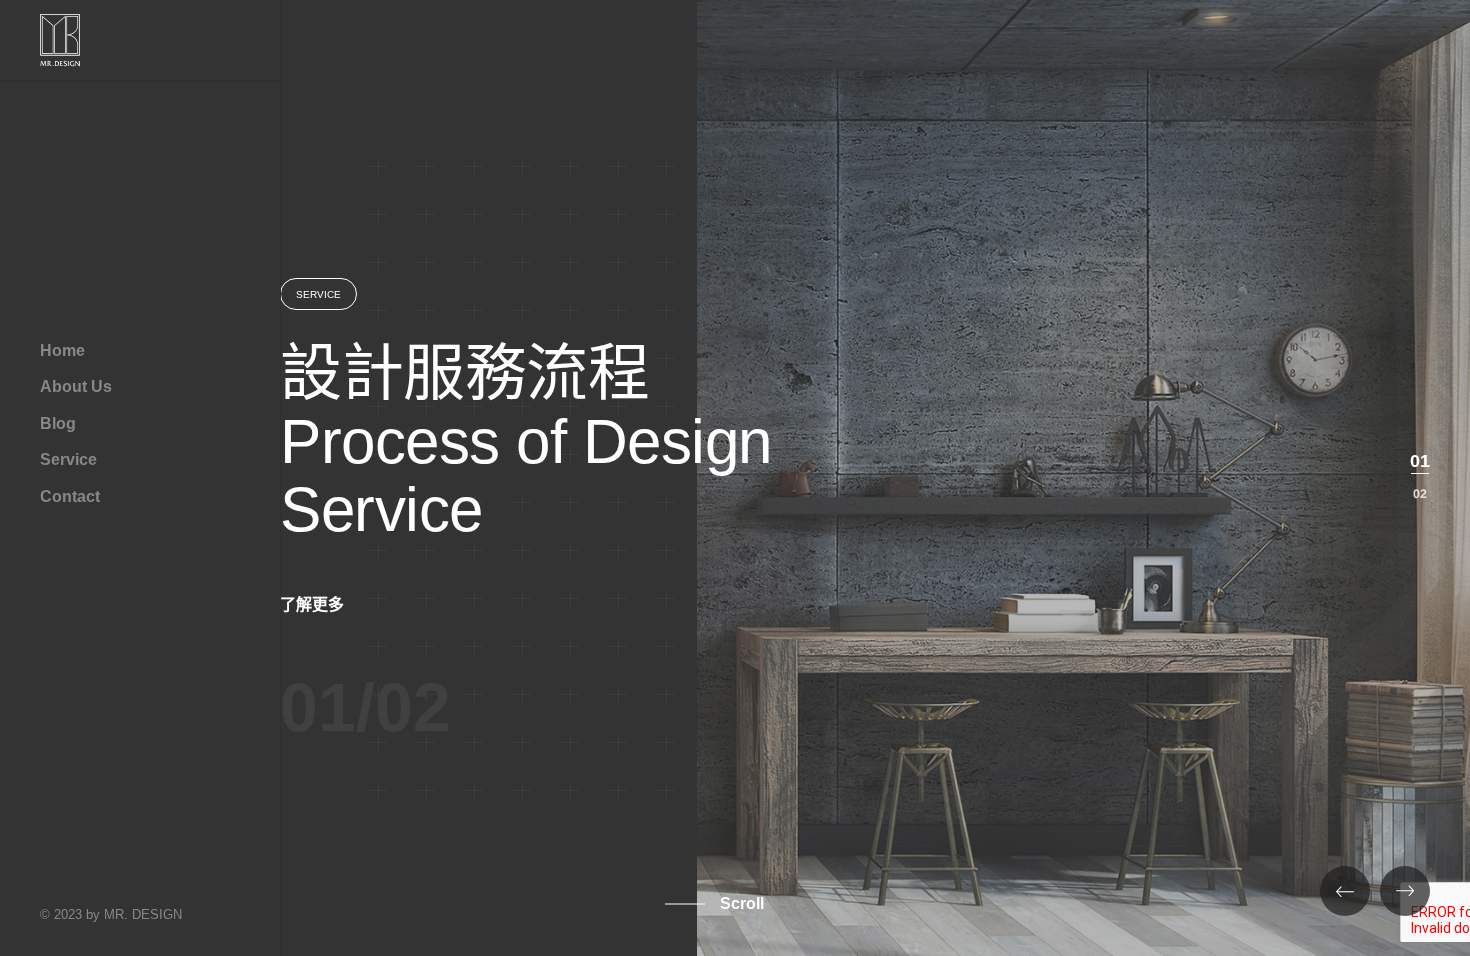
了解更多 (312, 604)
